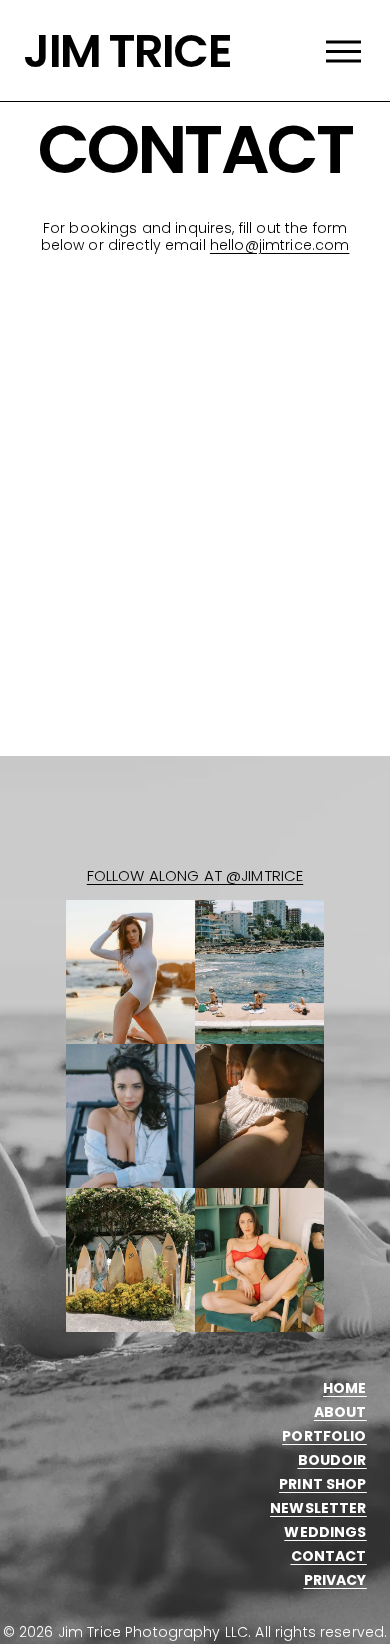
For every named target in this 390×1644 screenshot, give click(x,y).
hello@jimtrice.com (280, 245)
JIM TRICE (126, 50)
